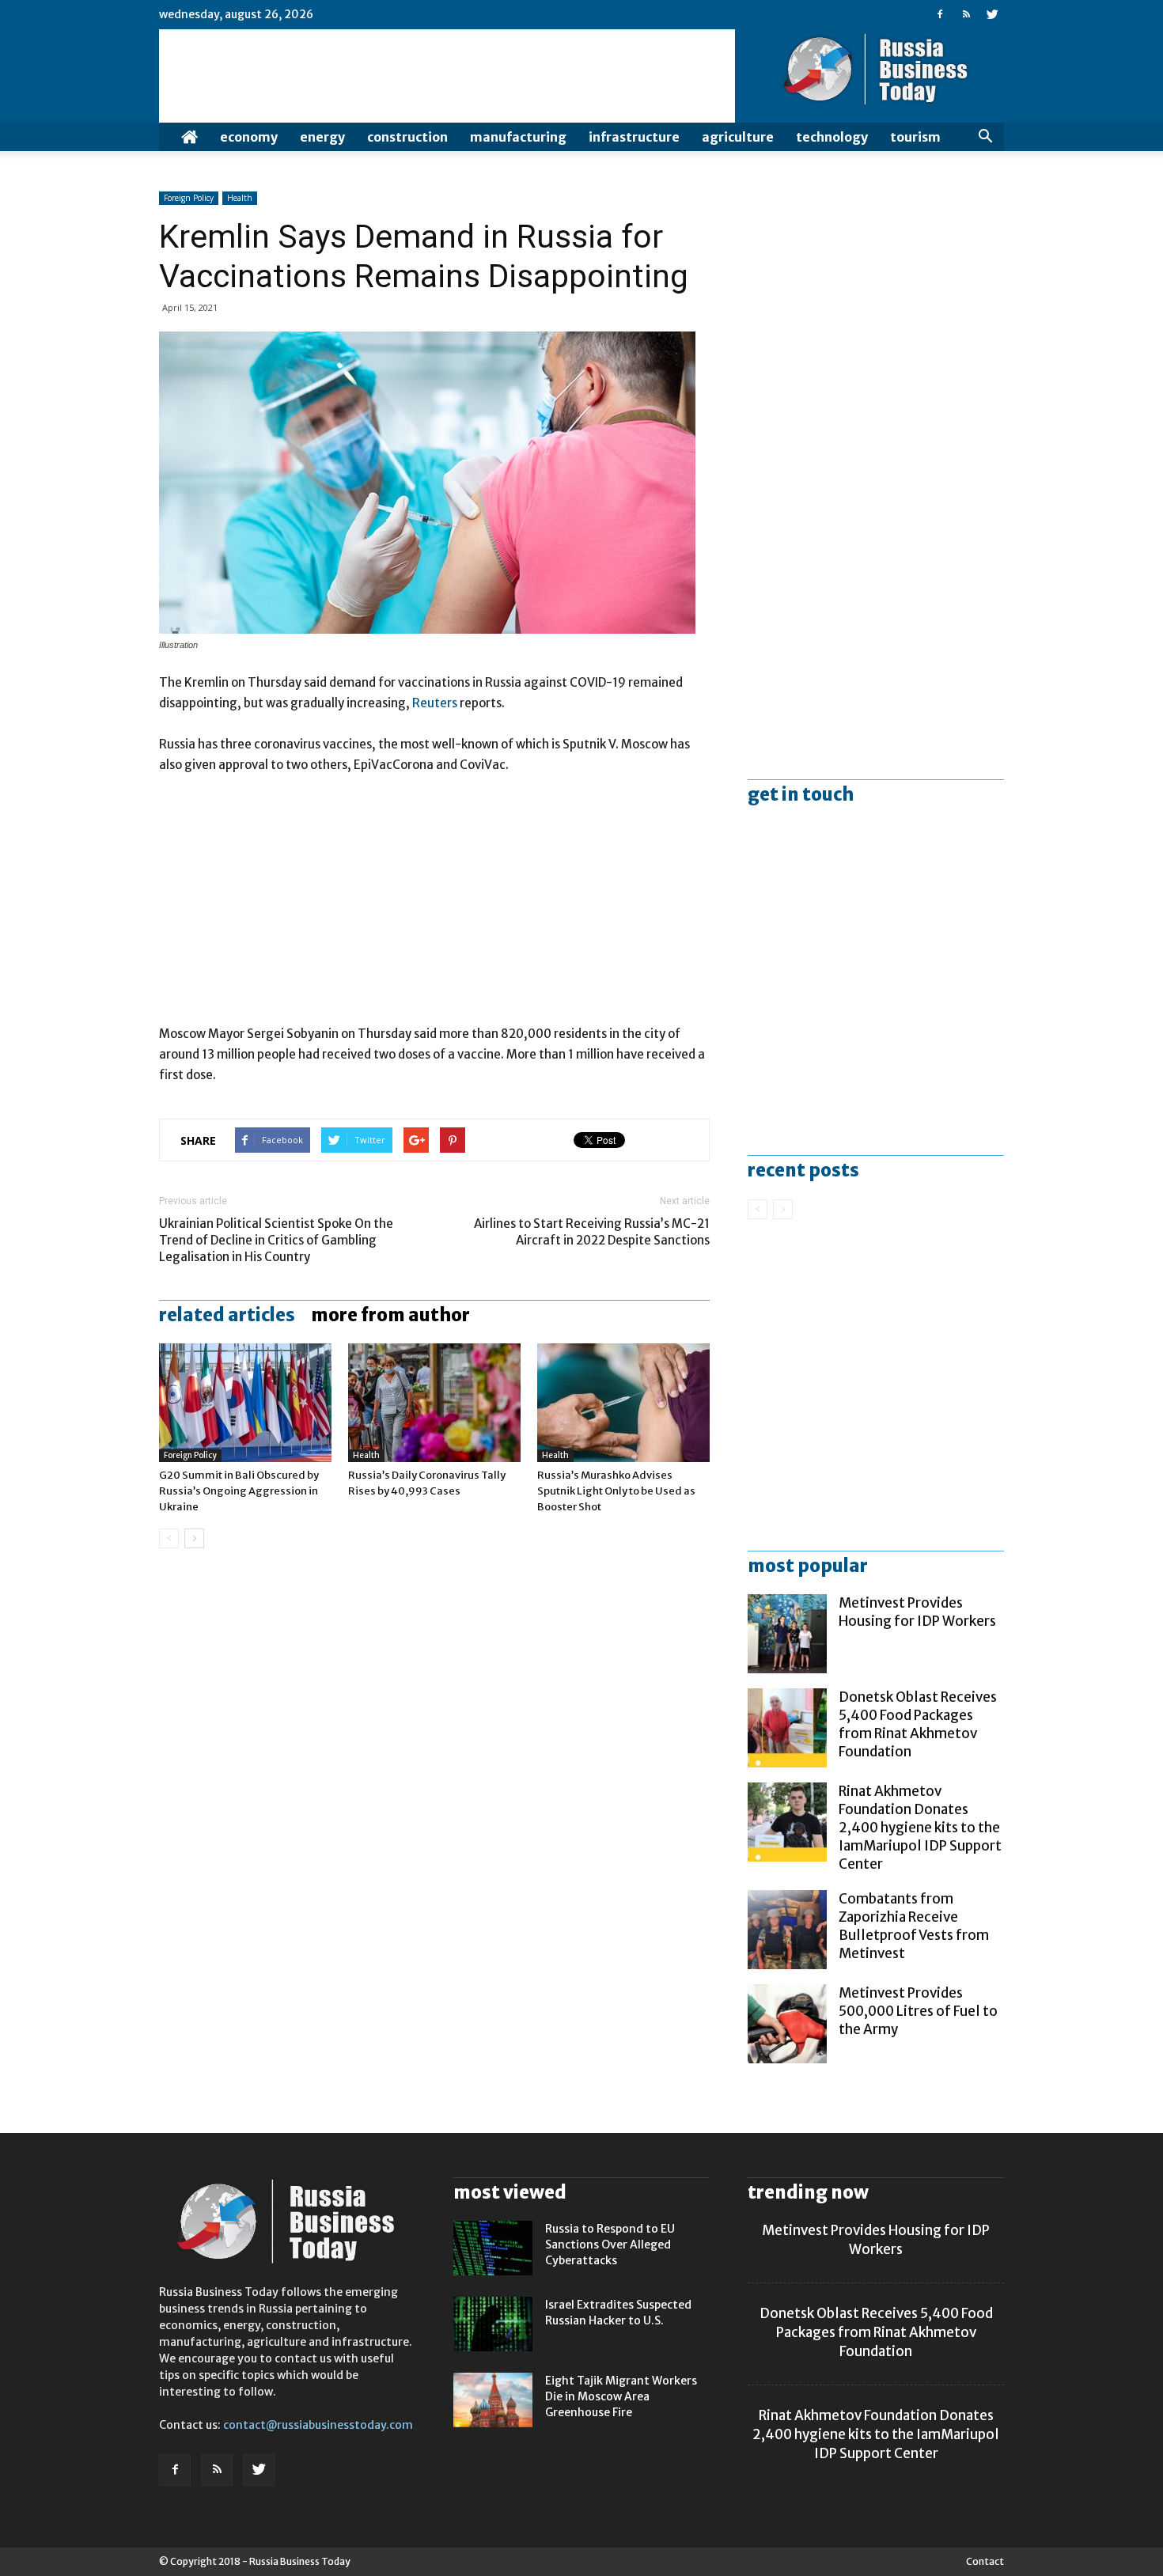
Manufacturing (518, 137)
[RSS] (966, 14)
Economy (249, 137)
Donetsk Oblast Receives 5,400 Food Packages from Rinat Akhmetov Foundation (918, 1724)
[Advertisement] (434, 907)
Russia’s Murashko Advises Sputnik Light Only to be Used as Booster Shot (616, 1491)
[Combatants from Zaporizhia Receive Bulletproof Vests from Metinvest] (787, 1930)
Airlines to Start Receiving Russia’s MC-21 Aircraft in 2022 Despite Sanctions (592, 1232)
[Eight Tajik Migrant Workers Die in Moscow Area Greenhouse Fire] (493, 2400)
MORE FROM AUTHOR (390, 1315)
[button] (985, 137)
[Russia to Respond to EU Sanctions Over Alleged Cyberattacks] (493, 2248)
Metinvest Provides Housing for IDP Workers (917, 1612)
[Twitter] (992, 14)
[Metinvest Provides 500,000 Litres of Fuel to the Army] (787, 2024)
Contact (985, 2561)
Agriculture (738, 137)
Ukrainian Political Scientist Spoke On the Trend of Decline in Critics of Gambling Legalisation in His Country (276, 1240)
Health (240, 198)
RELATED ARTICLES (227, 1315)
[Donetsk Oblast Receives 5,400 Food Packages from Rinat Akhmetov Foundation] (787, 1728)
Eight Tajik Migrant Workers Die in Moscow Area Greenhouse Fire (621, 2396)
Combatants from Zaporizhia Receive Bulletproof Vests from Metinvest (914, 1926)
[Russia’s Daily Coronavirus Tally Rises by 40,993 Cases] (434, 1403)
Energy (322, 137)
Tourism (915, 137)
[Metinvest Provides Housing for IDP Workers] (787, 1634)
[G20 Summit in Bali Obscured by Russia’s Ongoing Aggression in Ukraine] (245, 1403)
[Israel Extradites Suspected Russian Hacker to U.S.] (493, 2324)
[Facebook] (940, 14)
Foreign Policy (189, 198)
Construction (407, 137)
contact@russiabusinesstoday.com (318, 2425)
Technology (832, 137)
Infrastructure (634, 137)
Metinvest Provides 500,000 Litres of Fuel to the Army (918, 2011)
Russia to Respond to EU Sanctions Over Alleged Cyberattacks (610, 2245)
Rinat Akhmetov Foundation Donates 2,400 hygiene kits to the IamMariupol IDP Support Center (920, 1828)
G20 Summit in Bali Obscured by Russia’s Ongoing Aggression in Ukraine (239, 1491)
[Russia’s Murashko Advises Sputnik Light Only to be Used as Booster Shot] (623, 1403)
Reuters (435, 703)
